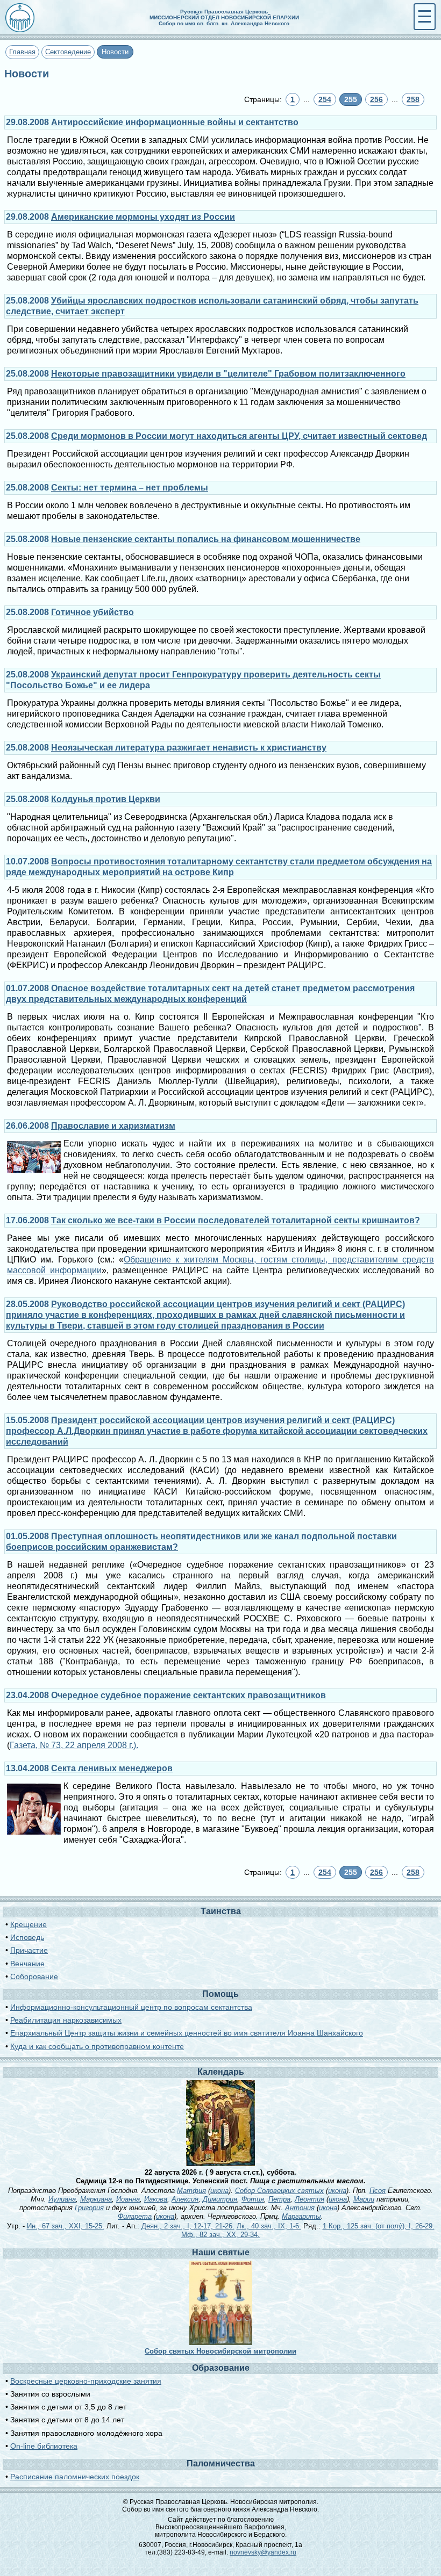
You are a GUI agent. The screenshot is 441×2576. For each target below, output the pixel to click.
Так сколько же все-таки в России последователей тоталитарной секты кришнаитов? (236, 1220)
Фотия (253, 2199)
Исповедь (27, 1937)
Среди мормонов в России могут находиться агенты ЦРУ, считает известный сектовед (239, 436)
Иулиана (62, 2199)
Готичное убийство (93, 612)
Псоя (378, 2191)
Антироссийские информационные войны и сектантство (175, 122)
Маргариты (301, 2216)
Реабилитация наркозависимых (66, 2020)
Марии (364, 2199)
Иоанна (128, 2199)
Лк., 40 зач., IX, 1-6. (269, 2226)
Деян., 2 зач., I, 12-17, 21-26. (188, 2226)
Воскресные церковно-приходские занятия (86, 2381)
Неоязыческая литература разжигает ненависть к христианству (189, 748)
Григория (89, 2208)
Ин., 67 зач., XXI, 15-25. (66, 2226)
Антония (300, 2208)
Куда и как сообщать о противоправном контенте (97, 2046)
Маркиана (96, 2199)
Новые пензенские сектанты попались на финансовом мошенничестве (206, 539)
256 (376, 99)
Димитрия (220, 2199)
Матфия (191, 2191)
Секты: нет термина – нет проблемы (130, 488)
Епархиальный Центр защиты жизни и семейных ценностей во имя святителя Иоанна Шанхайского (187, 2033)
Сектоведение (68, 52)
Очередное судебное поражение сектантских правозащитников (189, 1695)
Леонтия (310, 2199)
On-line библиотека (44, 2446)
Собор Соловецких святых (279, 2191)
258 (413, 99)
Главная (22, 52)
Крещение (29, 1924)
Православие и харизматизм (113, 1126)
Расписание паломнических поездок (75, 2477)
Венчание (27, 1964)
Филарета (135, 2216)
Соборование (34, 1976)
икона (219, 2191)
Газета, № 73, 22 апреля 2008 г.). (74, 1745)
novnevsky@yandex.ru (263, 2552)
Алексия (185, 2199)
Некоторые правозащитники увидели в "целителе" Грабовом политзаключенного (228, 374)
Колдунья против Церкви (106, 799)
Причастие (29, 1950)
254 (325, 99)
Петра (279, 2199)
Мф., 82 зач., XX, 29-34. (220, 2235)
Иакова (156, 2199)
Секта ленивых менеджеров (112, 1768)
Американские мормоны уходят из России (143, 217)
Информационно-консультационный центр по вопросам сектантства (131, 2007)
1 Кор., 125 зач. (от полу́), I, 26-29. (379, 2226)
